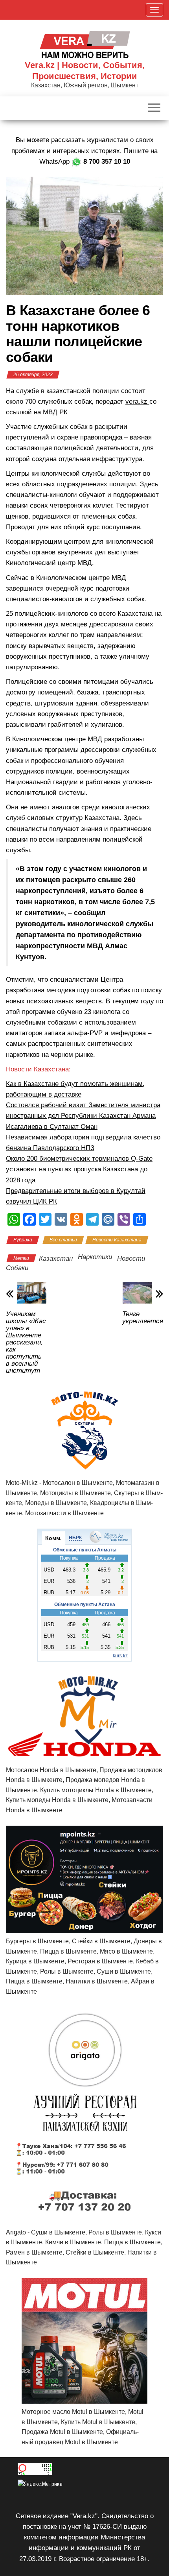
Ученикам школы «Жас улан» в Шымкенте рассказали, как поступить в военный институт (26, 1342)
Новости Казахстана (117, 1240)
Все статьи (63, 1240)
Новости (131, 1258)
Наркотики (95, 1257)
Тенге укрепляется (143, 1318)
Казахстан (56, 1258)
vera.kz (137, 402)
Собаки (17, 1268)
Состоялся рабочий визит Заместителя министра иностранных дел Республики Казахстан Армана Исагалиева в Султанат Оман (83, 1116)
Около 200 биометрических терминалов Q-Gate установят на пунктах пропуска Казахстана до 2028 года (79, 1169)
